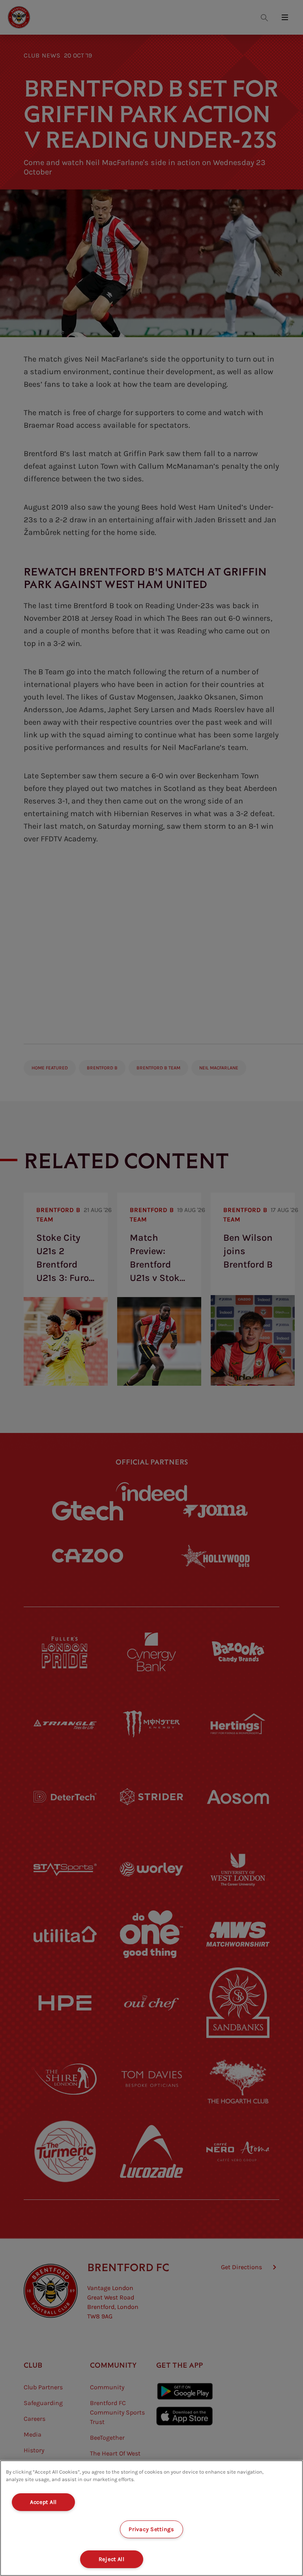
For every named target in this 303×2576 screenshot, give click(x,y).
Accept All (43, 2502)
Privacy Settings (151, 2529)
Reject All (112, 2559)
